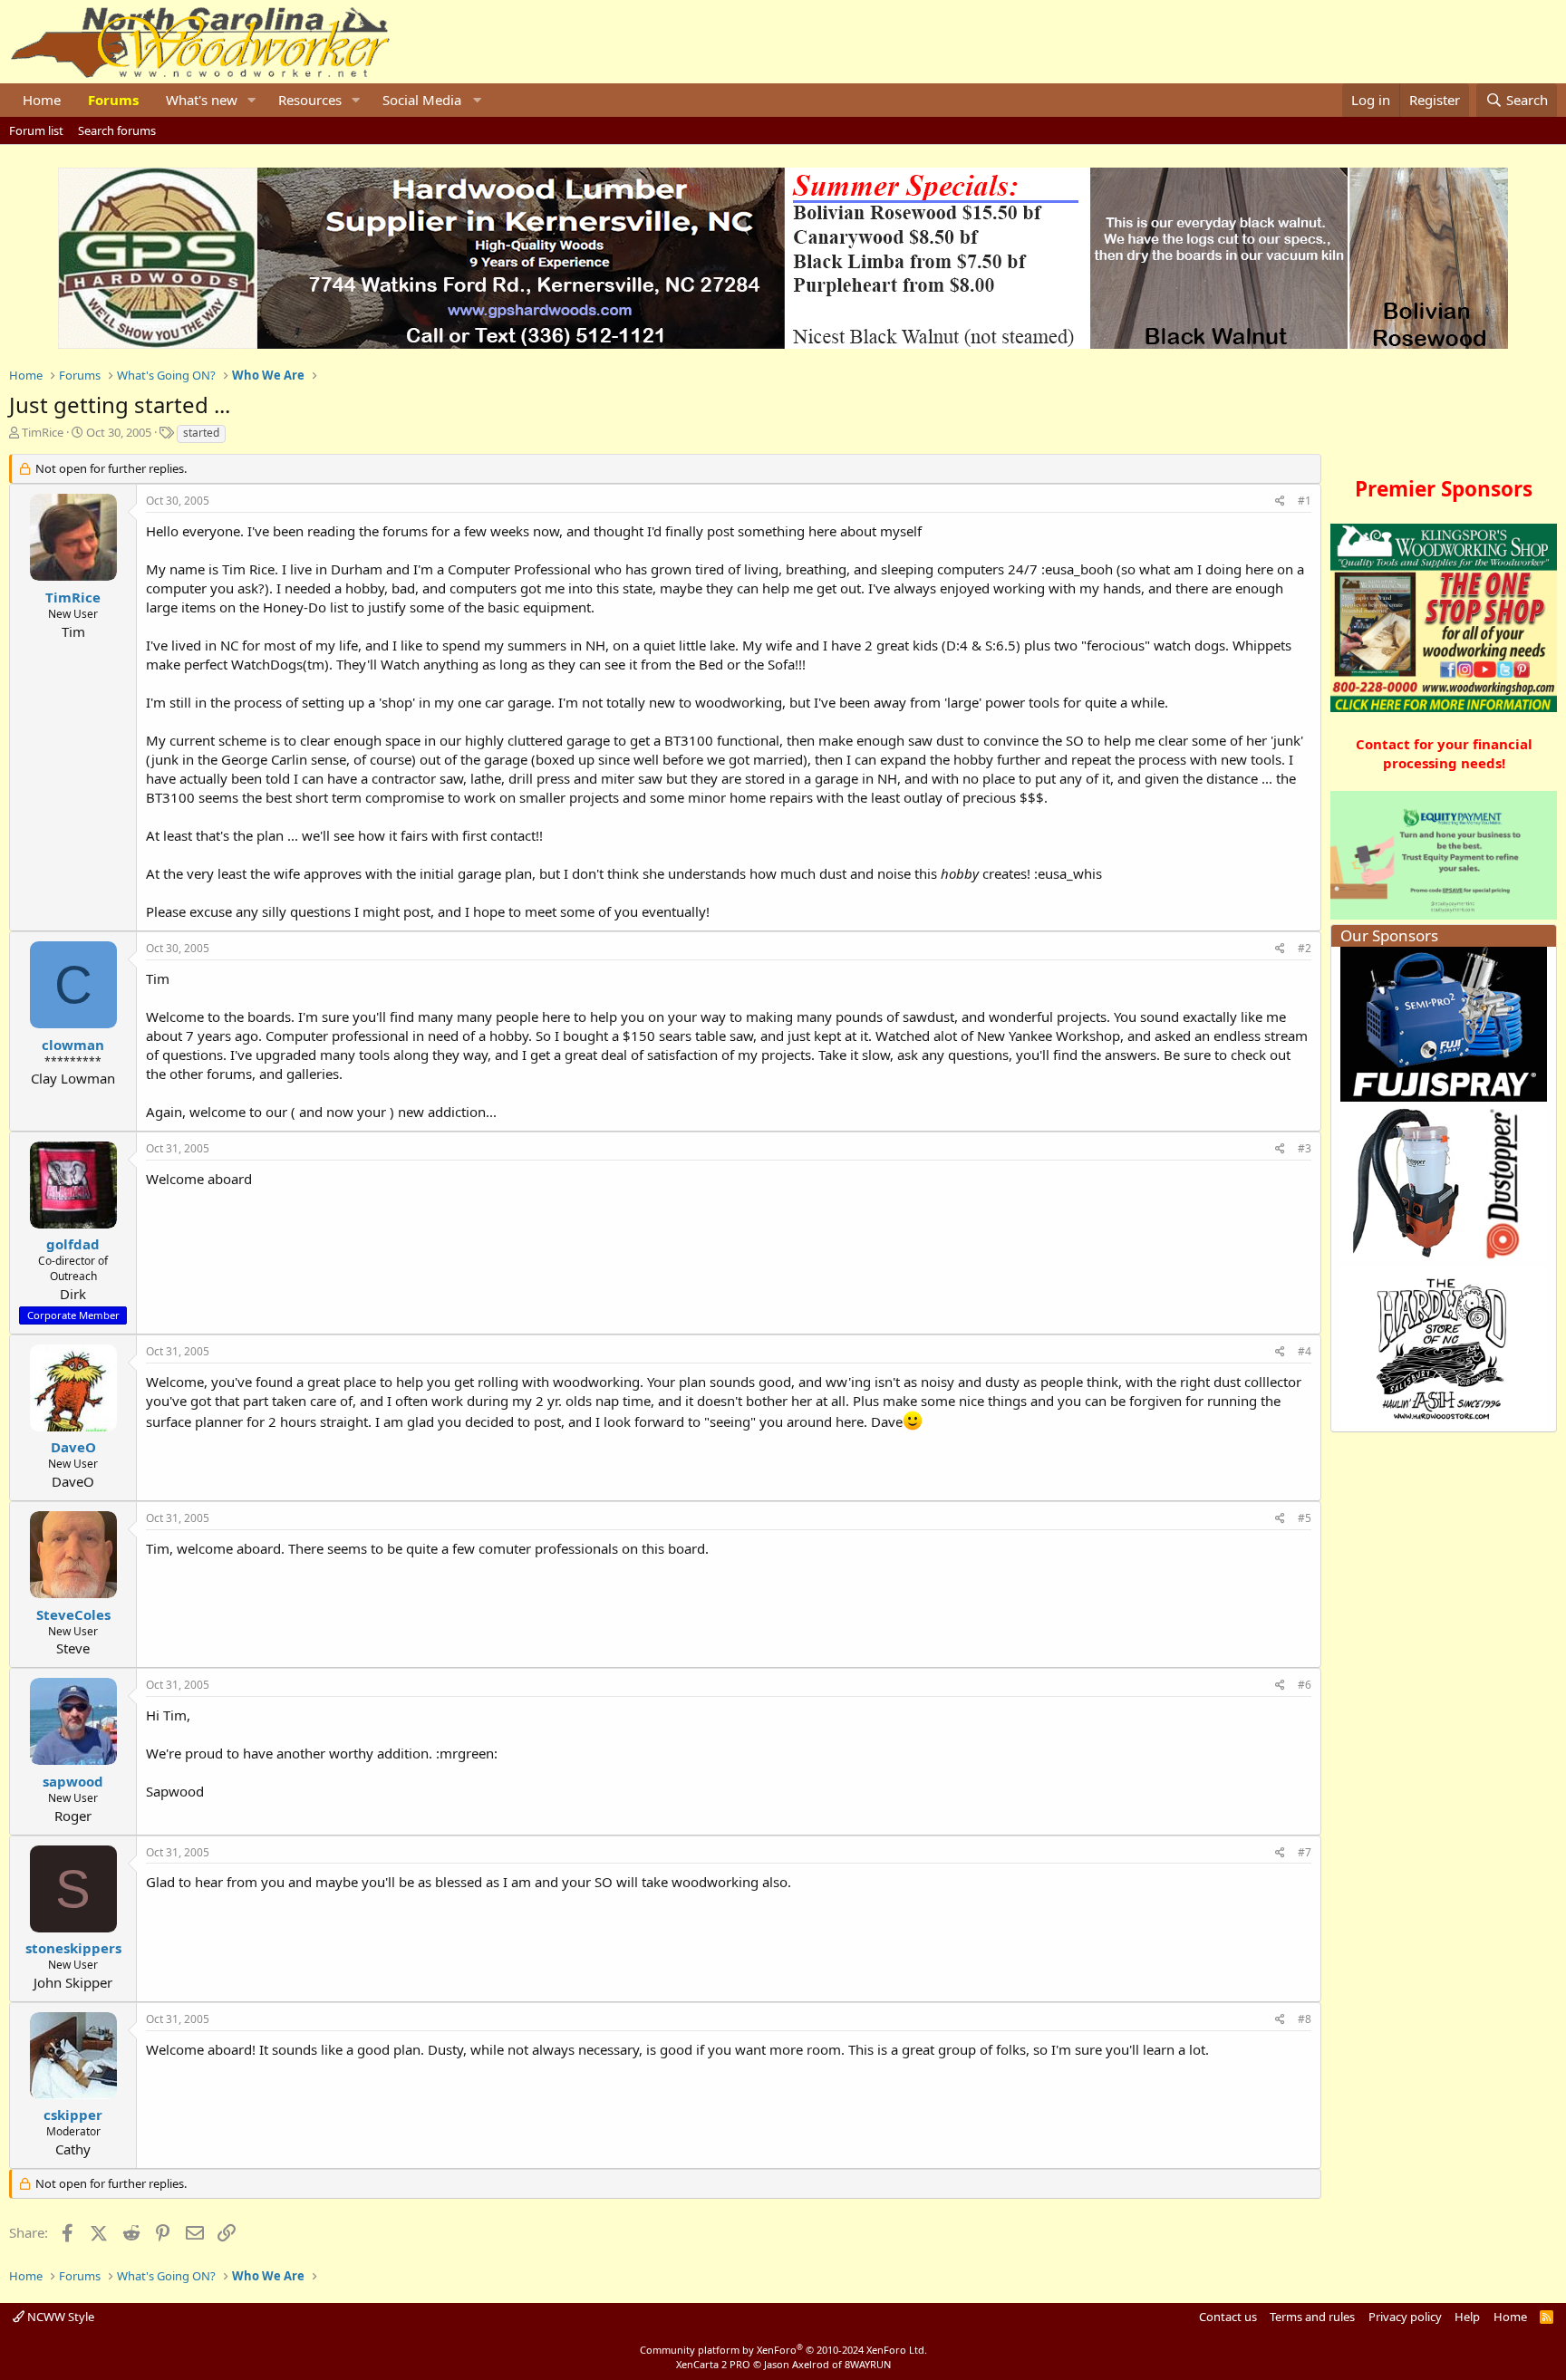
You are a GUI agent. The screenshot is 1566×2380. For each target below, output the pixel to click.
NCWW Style (59, 2317)
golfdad (73, 1244)
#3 (1305, 1148)
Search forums (117, 130)
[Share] (1280, 501)
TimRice (43, 432)
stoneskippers (73, 1948)
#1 (1305, 501)
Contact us (1228, 2317)
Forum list (36, 130)
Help (1467, 2317)
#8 (1305, 2019)
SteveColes (73, 1614)
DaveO (73, 1447)
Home (42, 100)
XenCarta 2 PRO (713, 2364)
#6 (1305, 1685)
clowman (73, 1045)
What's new (202, 100)
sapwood (73, 1781)
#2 (1305, 948)
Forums (113, 100)
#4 (1305, 1351)
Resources (310, 100)
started (201, 433)
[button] (252, 100)
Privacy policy (1405, 2317)
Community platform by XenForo (783, 2350)
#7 (1305, 1852)
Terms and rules (1312, 2317)
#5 (1305, 1518)
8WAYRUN (868, 2364)
